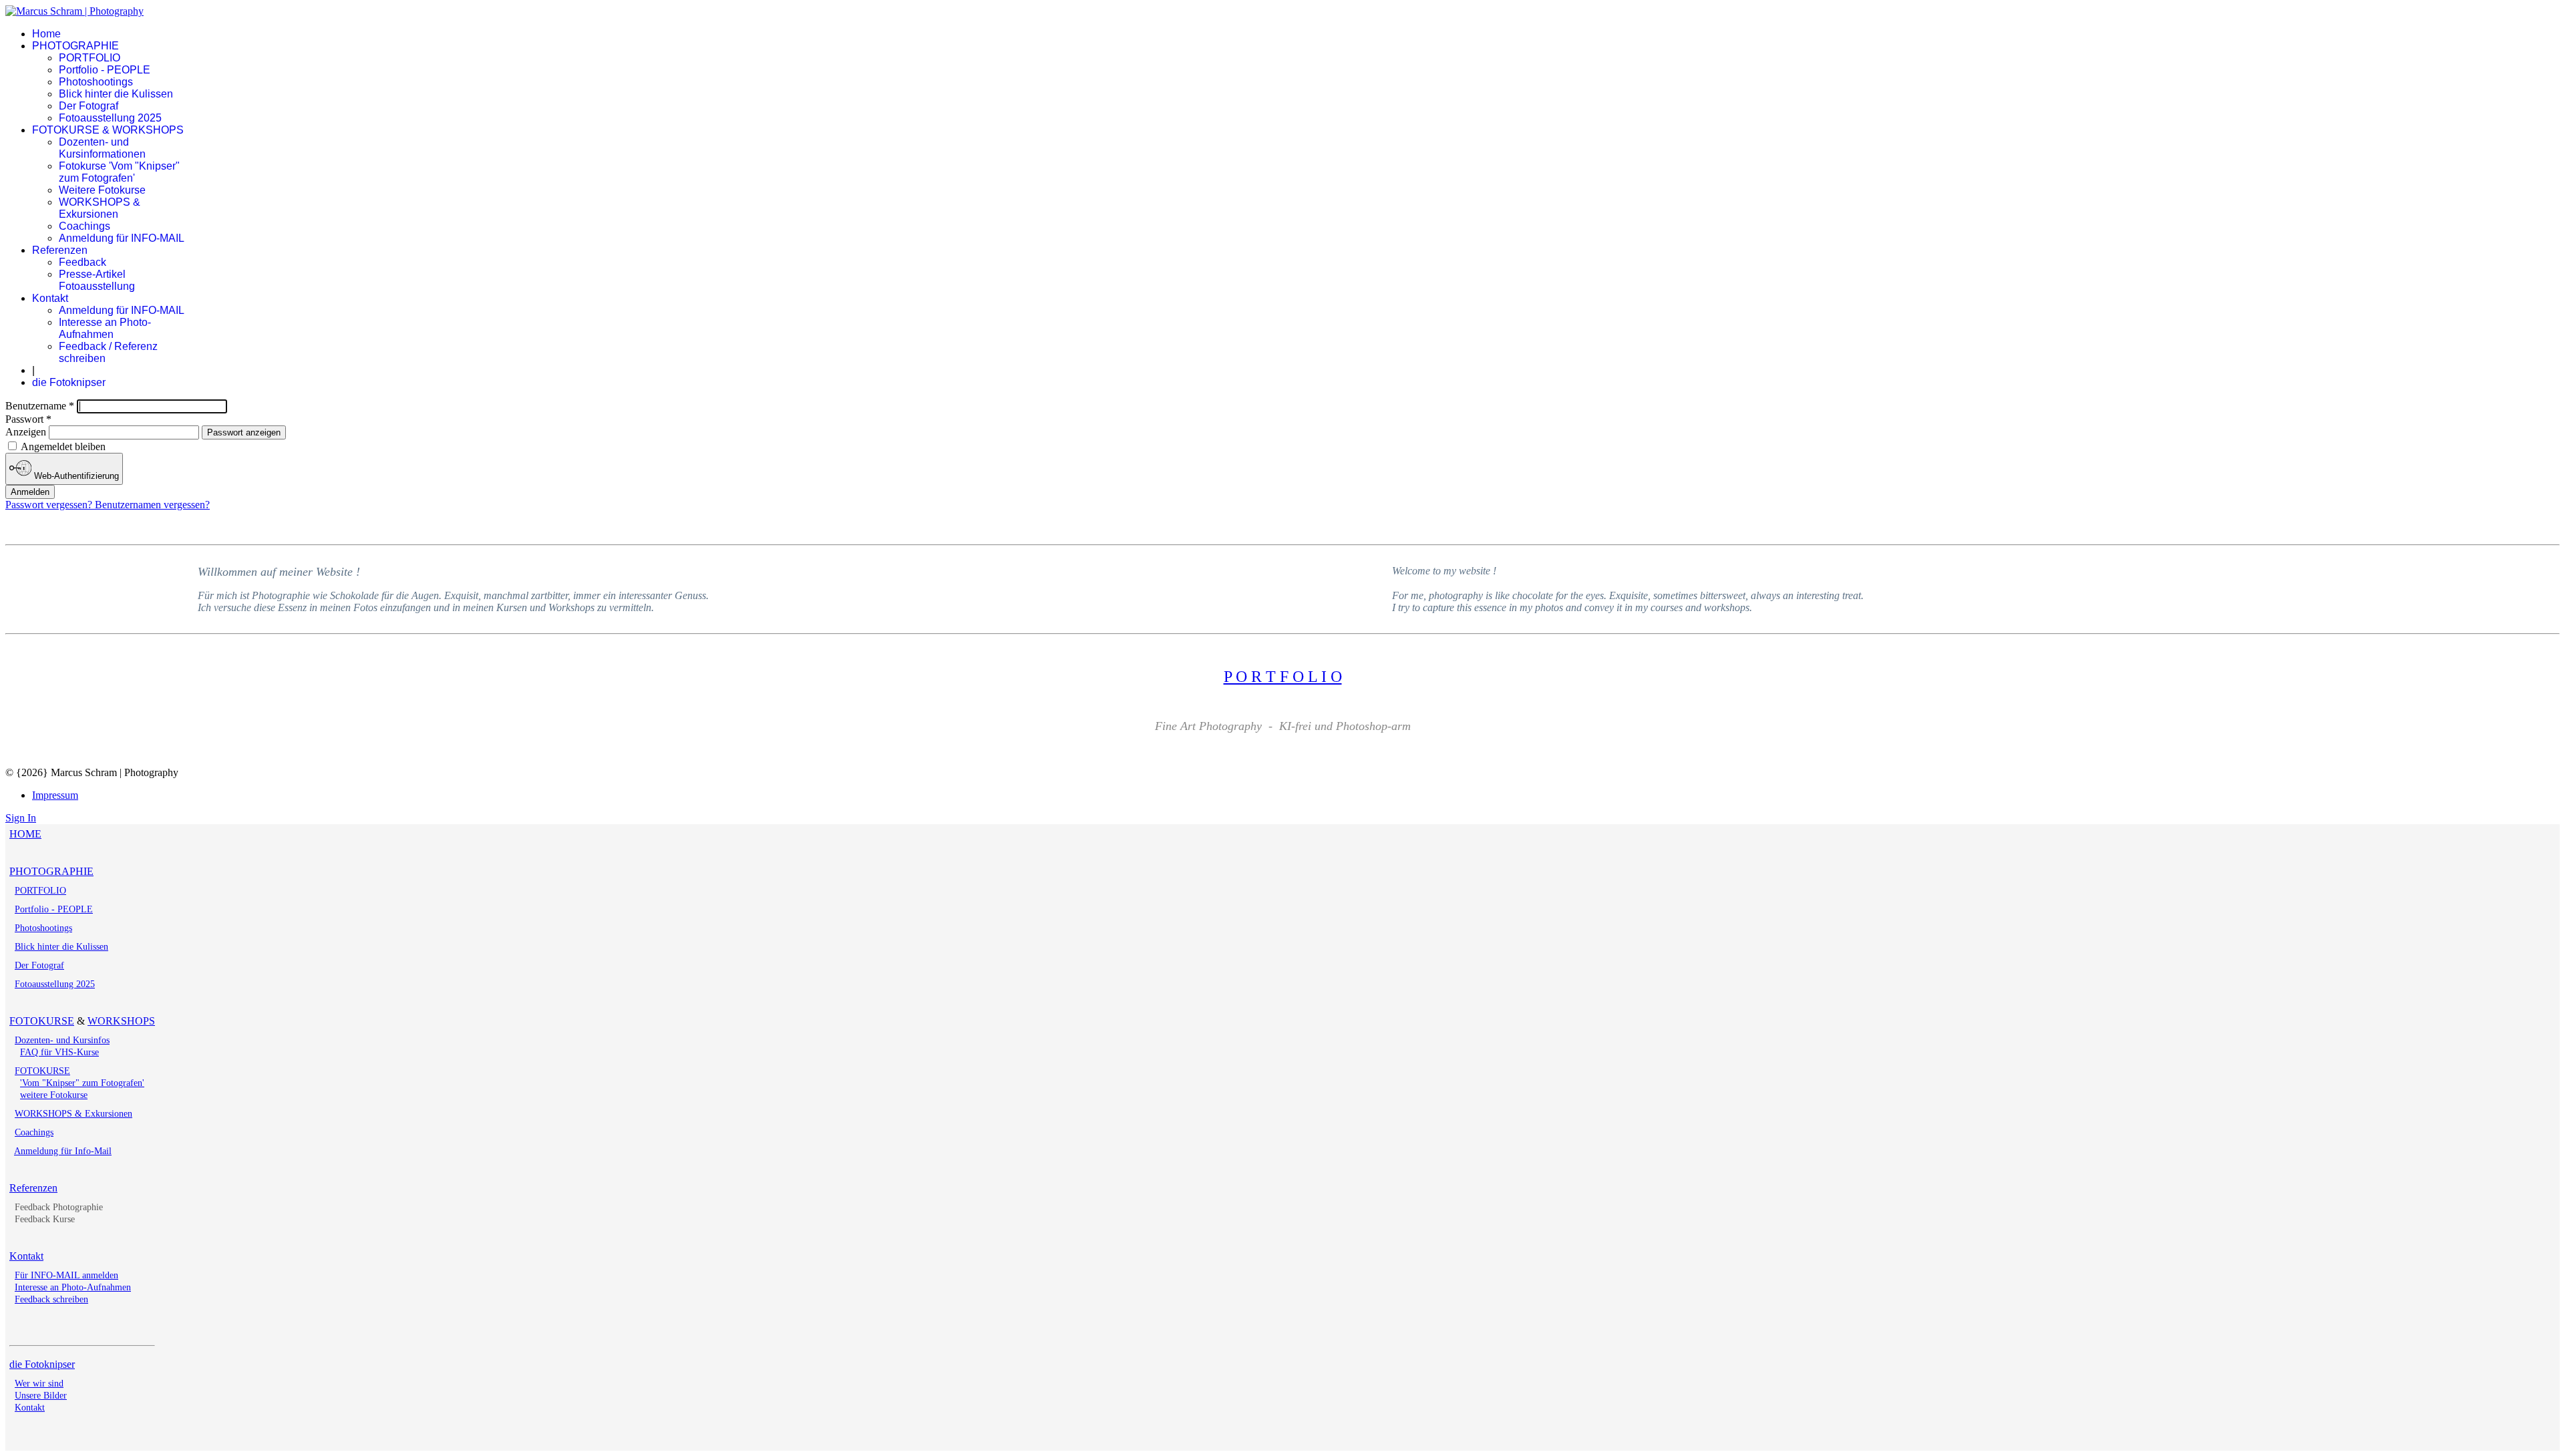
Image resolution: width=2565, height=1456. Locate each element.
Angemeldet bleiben (62, 446)
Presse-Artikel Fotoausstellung (97, 280)
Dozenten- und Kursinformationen (102, 148)
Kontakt (50, 298)
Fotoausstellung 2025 (110, 118)
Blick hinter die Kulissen (116, 94)
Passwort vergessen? (50, 505)
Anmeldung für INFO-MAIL (122, 238)
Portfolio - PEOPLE (105, 70)
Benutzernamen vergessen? (152, 505)
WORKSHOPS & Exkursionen (100, 208)
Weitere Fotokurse (102, 190)
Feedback (82, 262)
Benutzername (40, 406)
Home (46, 34)
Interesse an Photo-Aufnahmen (105, 328)
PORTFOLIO (90, 58)
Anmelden (30, 492)
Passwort (28, 419)
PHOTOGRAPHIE (75, 46)
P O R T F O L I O (1283, 677)
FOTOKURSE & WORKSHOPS (108, 130)
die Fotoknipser (69, 382)
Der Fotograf (89, 106)
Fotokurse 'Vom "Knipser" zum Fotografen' (119, 172)
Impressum (55, 795)
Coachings (84, 226)
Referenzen (60, 250)
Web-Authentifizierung (75, 476)
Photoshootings (96, 82)
